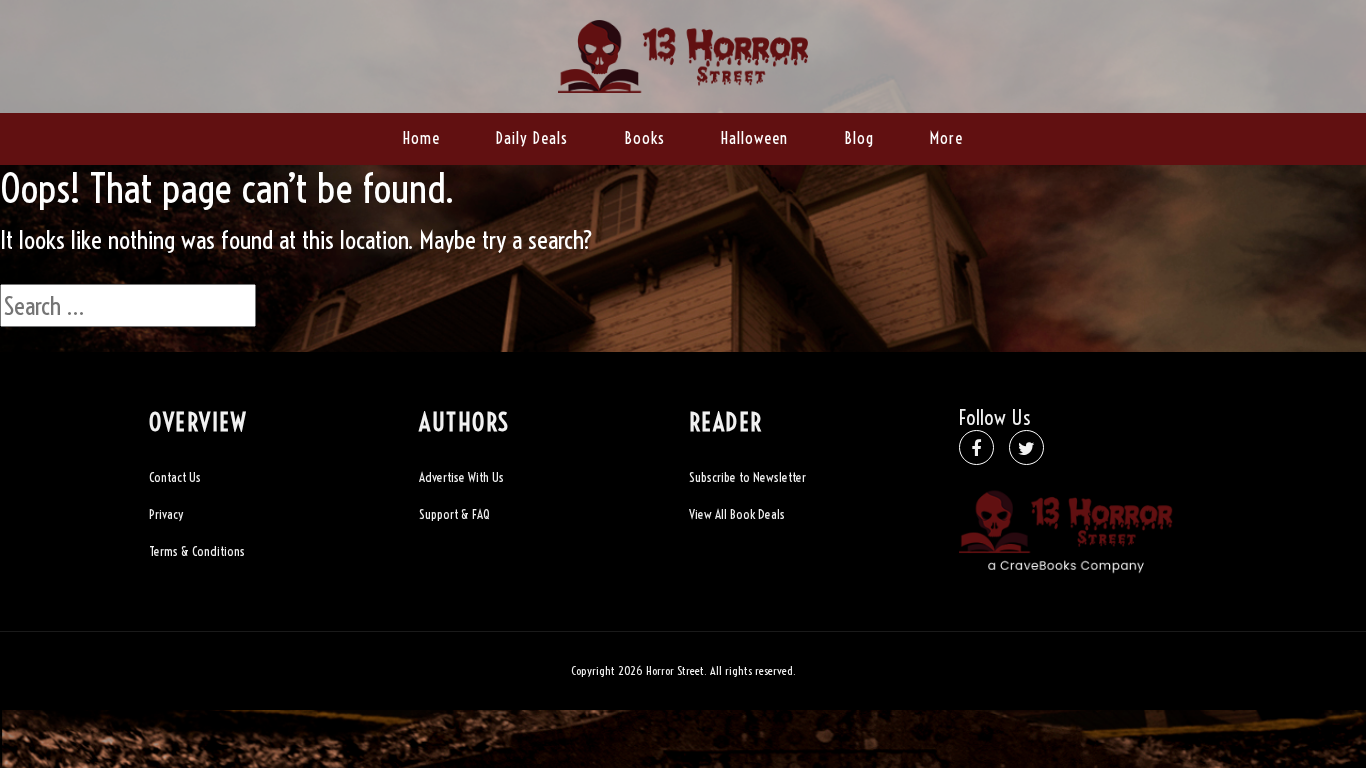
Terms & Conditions (197, 551)
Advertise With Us (461, 477)
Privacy (166, 514)
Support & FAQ (454, 514)
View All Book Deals (737, 514)
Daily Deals (532, 138)
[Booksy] (683, 53)
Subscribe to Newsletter (747, 477)
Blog (859, 138)
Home (421, 138)
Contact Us (175, 477)
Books (644, 138)
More (946, 138)
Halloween (754, 138)
